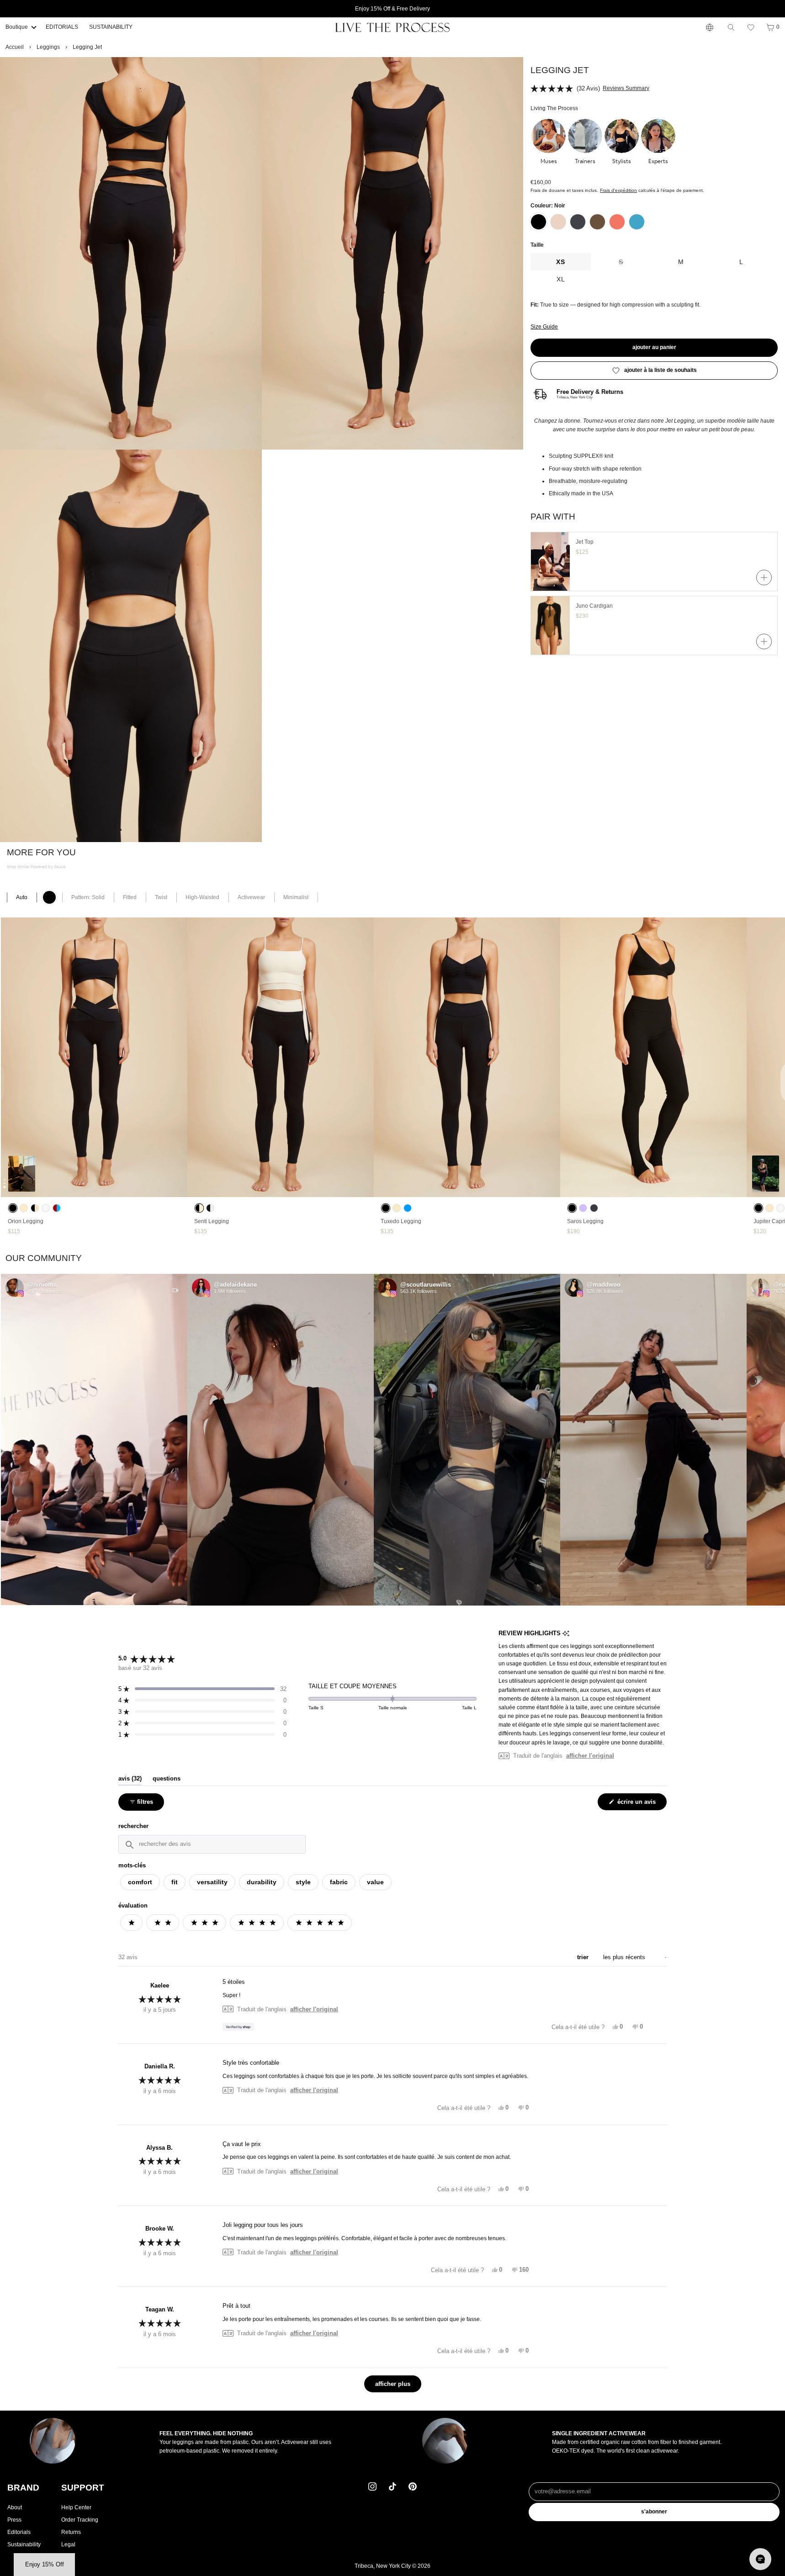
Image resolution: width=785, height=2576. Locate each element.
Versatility (212, 1882)
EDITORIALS (62, 27)
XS (561, 262)
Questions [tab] (167, 1779)
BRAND (23, 2488)
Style (303, 1882)
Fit (175, 1882)
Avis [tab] (130, 1779)
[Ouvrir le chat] (760, 2559)
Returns (71, 2532)
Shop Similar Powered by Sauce (36, 867)
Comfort (140, 1882)
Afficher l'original (590, 1756)
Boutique (17, 27)
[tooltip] (566, 1634)
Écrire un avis (637, 1804)
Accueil (15, 47)
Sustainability (24, 2544)
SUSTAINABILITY (111, 27)
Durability (262, 1882)
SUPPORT (83, 2488)
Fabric (339, 1882)
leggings (48, 47)
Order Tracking (80, 2520)
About (15, 2507)
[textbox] (212, 1844)
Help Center (76, 2507)
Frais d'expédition (618, 190)
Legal (68, 2544)
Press (14, 2520)
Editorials (19, 2532)
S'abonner (654, 2512)
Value (375, 1882)
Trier (584, 1957)
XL (561, 279)
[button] (751, 27)
